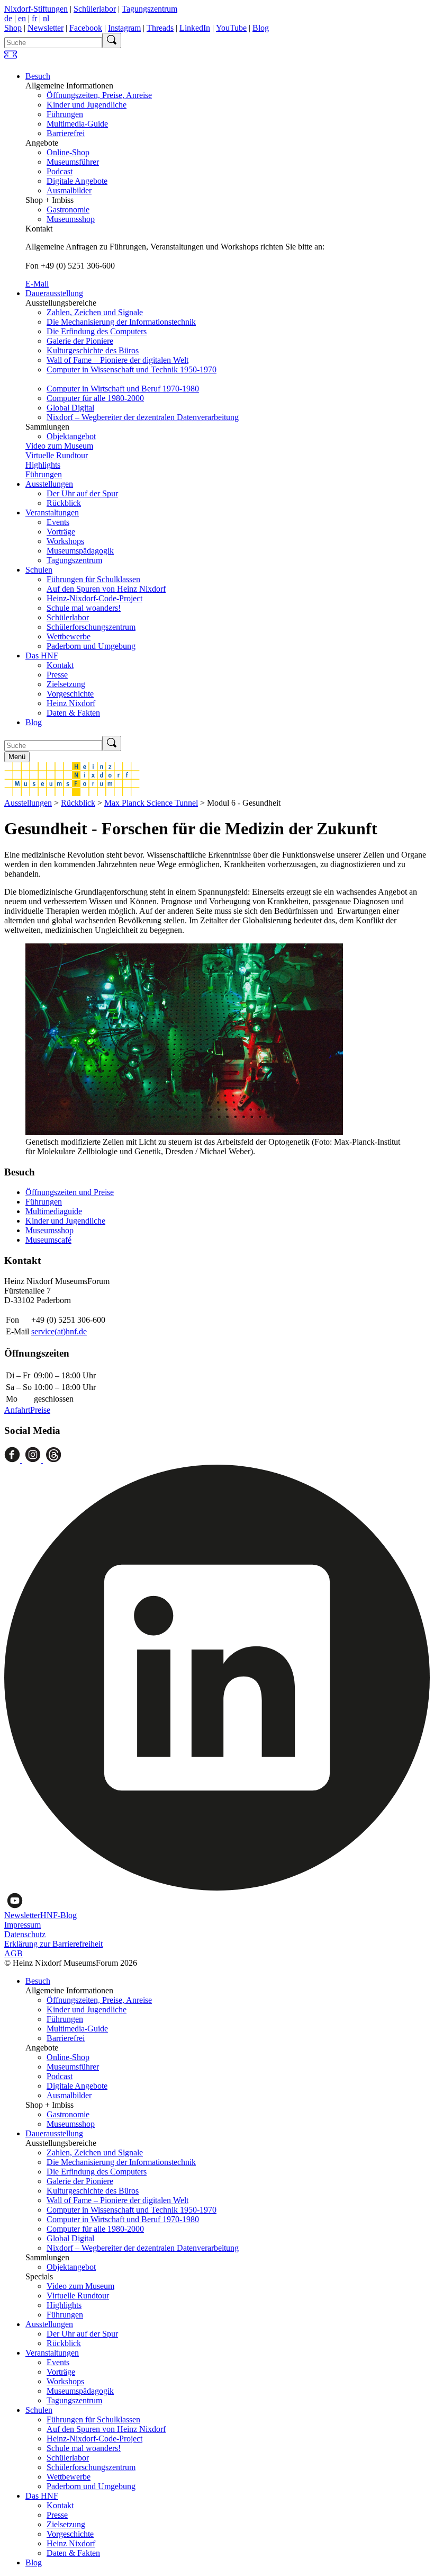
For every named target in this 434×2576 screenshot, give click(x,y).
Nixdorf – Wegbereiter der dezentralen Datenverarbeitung (143, 417)
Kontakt (60, 665)
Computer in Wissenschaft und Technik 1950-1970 (132, 369)
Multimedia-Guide (77, 124)
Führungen (65, 114)
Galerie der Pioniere (80, 341)
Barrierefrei (66, 133)
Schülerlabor (95, 9)
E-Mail (37, 284)
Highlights (43, 465)
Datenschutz (25, 1934)
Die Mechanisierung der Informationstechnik (121, 322)
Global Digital (70, 408)
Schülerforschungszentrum (91, 627)
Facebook (86, 28)
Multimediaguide (54, 1211)
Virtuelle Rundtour (57, 455)
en (22, 18)
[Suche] (112, 41)
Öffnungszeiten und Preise (70, 1192)
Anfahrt (17, 1410)
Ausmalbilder (69, 190)
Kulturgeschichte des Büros (93, 350)
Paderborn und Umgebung (91, 646)
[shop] (11, 58)
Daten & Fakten (73, 713)
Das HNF (42, 656)
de (8, 18)
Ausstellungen (49, 484)
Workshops (65, 541)
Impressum (22, 1925)
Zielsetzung (66, 684)
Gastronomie (68, 210)
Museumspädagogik (80, 551)
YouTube (231, 28)
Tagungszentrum (150, 9)
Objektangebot (71, 436)
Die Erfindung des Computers (97, 331)
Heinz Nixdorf (71, 703)
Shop (13, 28)
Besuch (38, 76)
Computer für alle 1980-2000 (95, 398)
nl (46, 18)
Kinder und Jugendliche (87, 105)
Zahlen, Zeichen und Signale (95, 312)
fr (34, 18)
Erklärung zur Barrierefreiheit (53, 1944)
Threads (160, 28)
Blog (261, 28)
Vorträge (61, 532)
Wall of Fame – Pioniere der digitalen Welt (117, 360)
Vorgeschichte (70, 694)
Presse (57, 675)
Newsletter (46, 28)
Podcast (60, 171)
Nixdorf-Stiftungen (36, 9)
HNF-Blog (58, 1915)
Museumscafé (48, 1240)
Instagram (124, 28)
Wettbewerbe (69, 636)
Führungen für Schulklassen (93, 579)
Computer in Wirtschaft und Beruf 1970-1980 (123, 389)
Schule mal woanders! (84, 608)
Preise (40, 1410)
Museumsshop (71, 219)
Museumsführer (73, 162)
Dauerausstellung (54, 293)
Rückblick (64, 503)
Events (58, 522)
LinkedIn (195, 28)
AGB (13, 1953)
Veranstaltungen (52, 512)
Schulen (39, 570)
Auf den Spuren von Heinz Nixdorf (106, 589)
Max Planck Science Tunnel (151, 803)
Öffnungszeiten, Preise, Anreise (99, 95)
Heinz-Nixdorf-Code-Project (94, 598)
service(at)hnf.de (59, 1331)
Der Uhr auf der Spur (82, 493)
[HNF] (72, 793)
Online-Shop (68, 152)
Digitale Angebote (77, 181)
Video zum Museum (59, 446)
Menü (17, 757)
